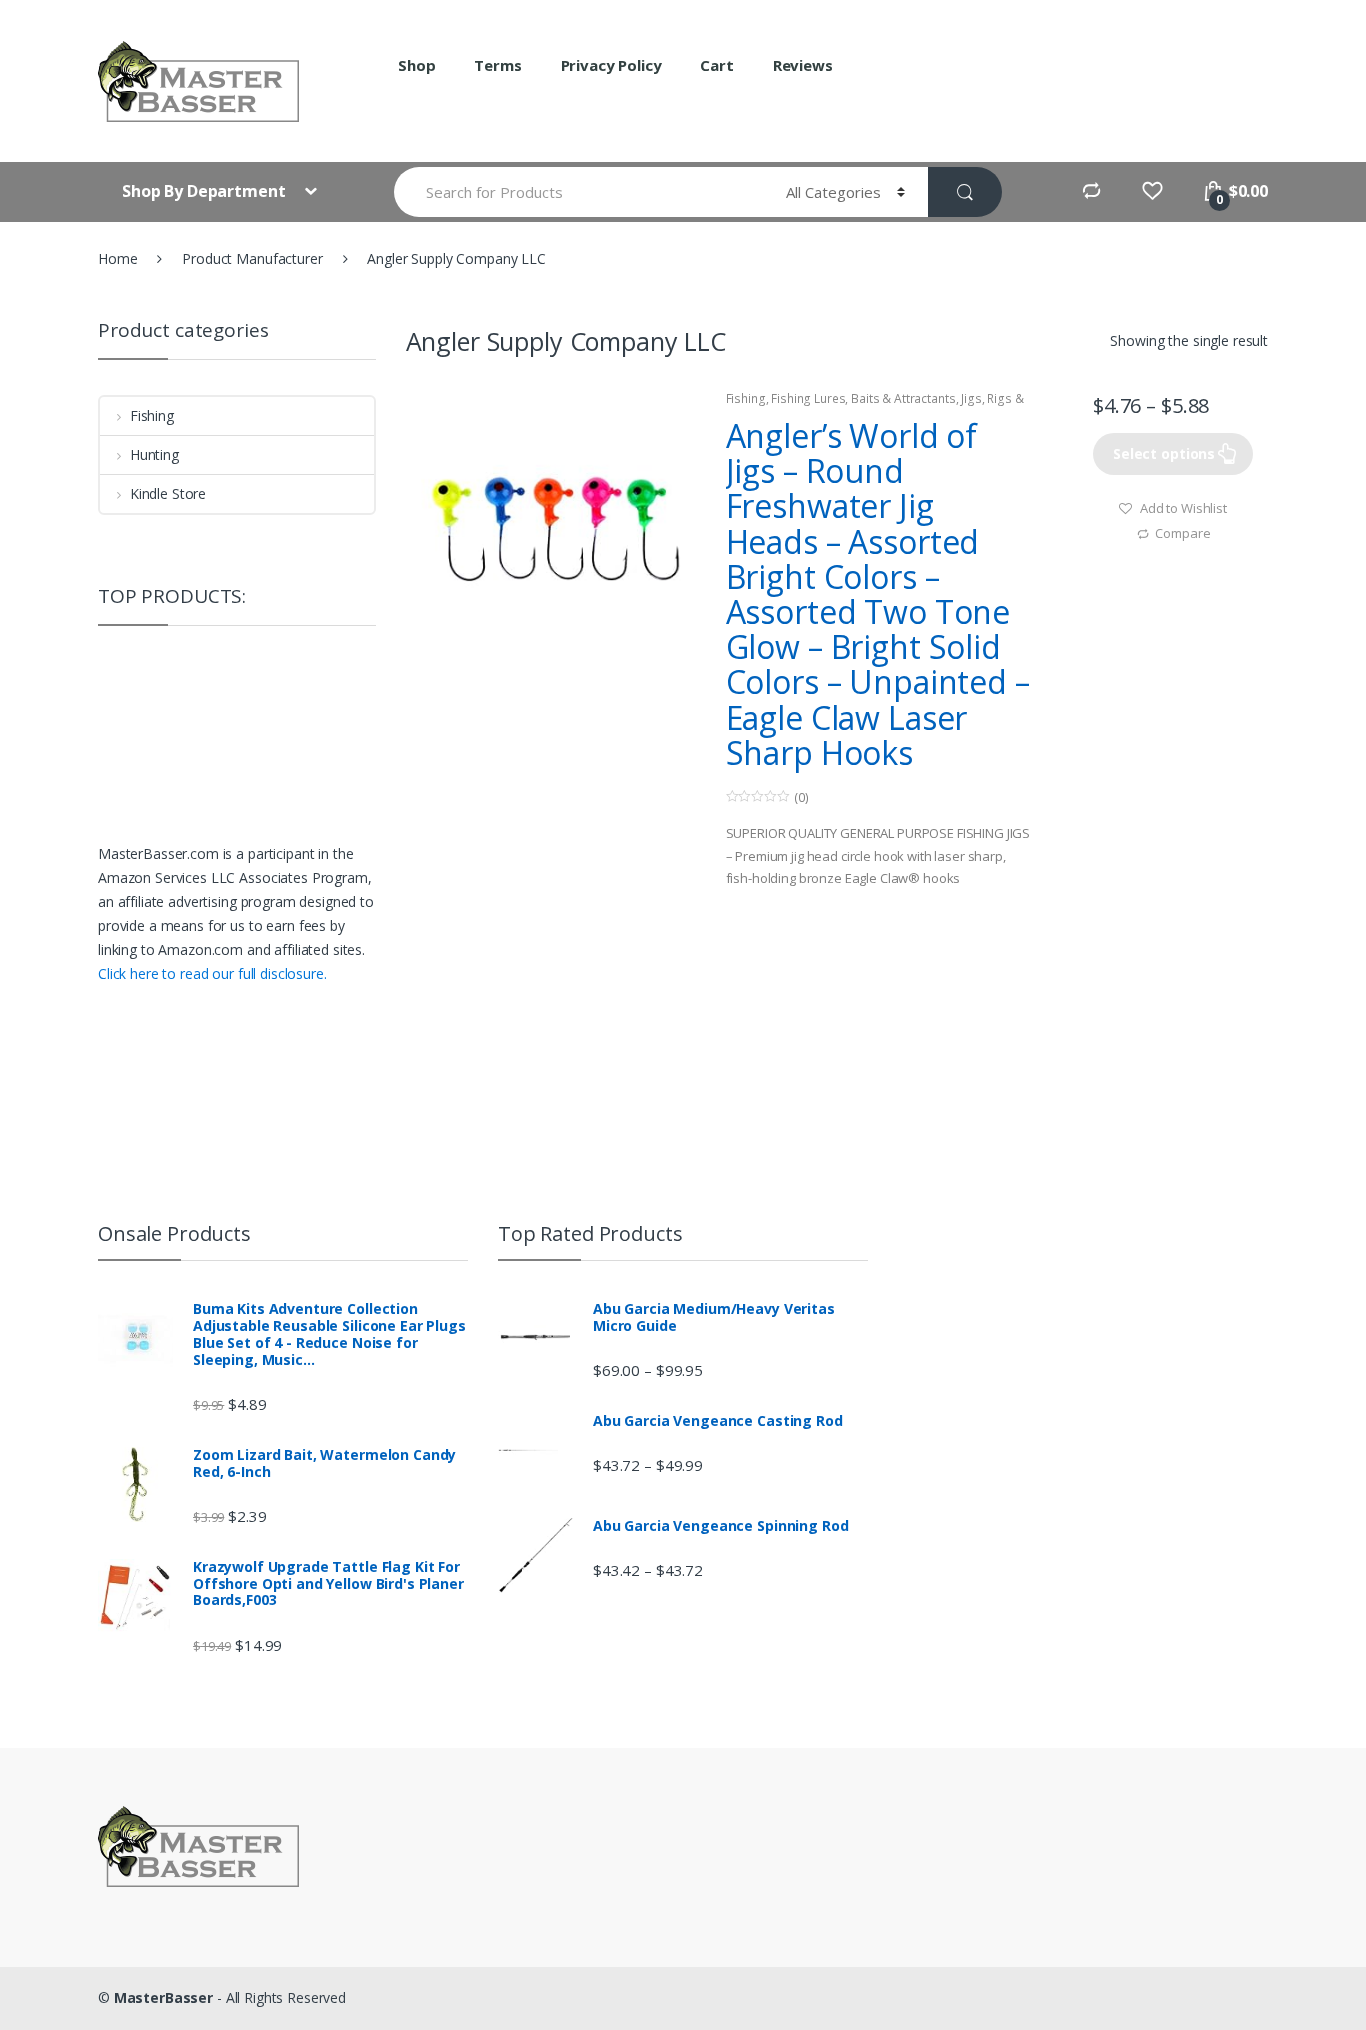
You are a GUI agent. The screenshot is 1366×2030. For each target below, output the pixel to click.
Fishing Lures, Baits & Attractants (863, 398)
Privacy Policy (611, 65)
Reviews (803, 65)
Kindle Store (168, 493)
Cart (716, 65)
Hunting (154, 454)
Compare (1182, 533)
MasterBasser (163, 1997)
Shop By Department (205, 191)
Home (117, 258)
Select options (1164, 453)
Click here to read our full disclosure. (212, 973)
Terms (497, 65)
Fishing (746, 398)
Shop (416, 65)
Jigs (971, 398)
